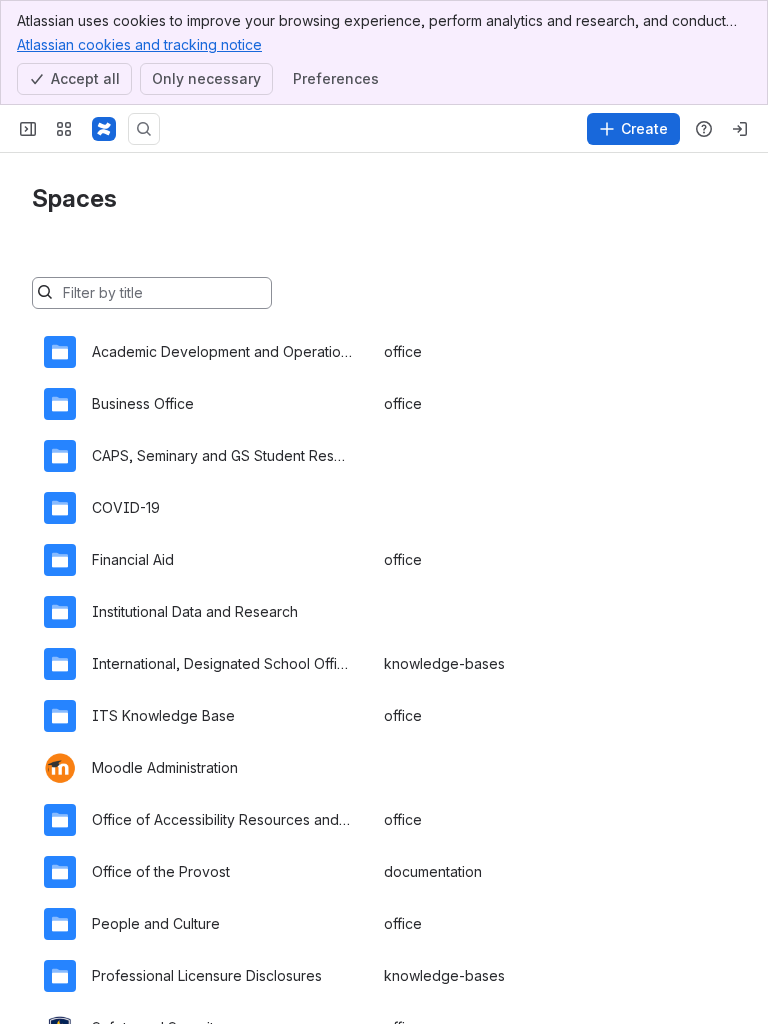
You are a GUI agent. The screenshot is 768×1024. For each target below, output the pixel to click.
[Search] (144, 129)
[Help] (704, 129)
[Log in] (740, 129)
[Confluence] (104, 129)
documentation (433, 871)
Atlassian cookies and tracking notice (139, 44)
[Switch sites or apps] (64, 129)
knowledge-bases (444, 663)
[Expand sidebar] (28, 129)
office (403, 351)
